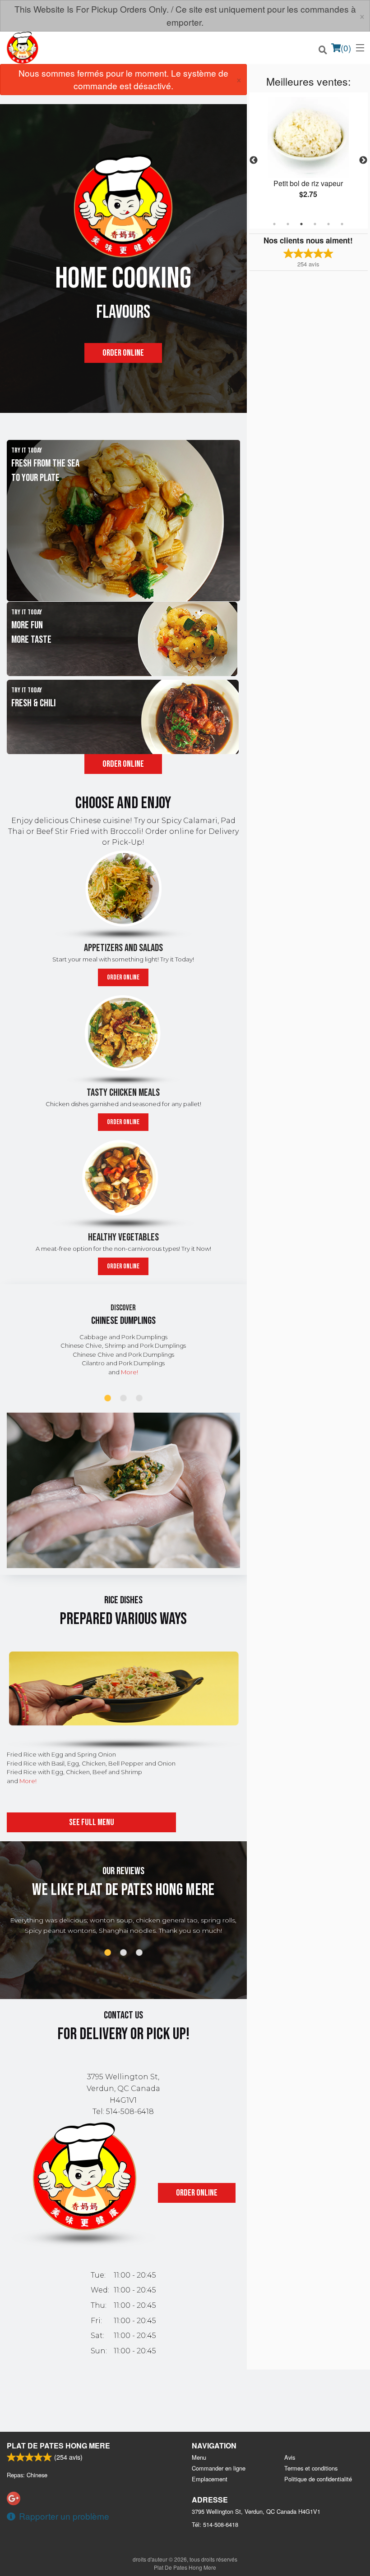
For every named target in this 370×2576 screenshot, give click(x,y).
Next (363, 160)
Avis (290, 2457)
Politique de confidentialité (318, 2479)
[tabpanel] (308, 155)
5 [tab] (328, 224)
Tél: (215, 2524)
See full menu (92, 1822)
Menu (199, 2457)
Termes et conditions (311, 2468)
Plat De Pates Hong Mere (58, 2446)
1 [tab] (274, 224)
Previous (254, 160)
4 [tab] (315, 224)
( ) (346, 48)
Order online (123, 353)
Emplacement (210, 2479)
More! (129, 1372)
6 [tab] (342, 224)
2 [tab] (288, 224)
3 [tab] (301, 224)
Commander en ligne (219, 2468)
